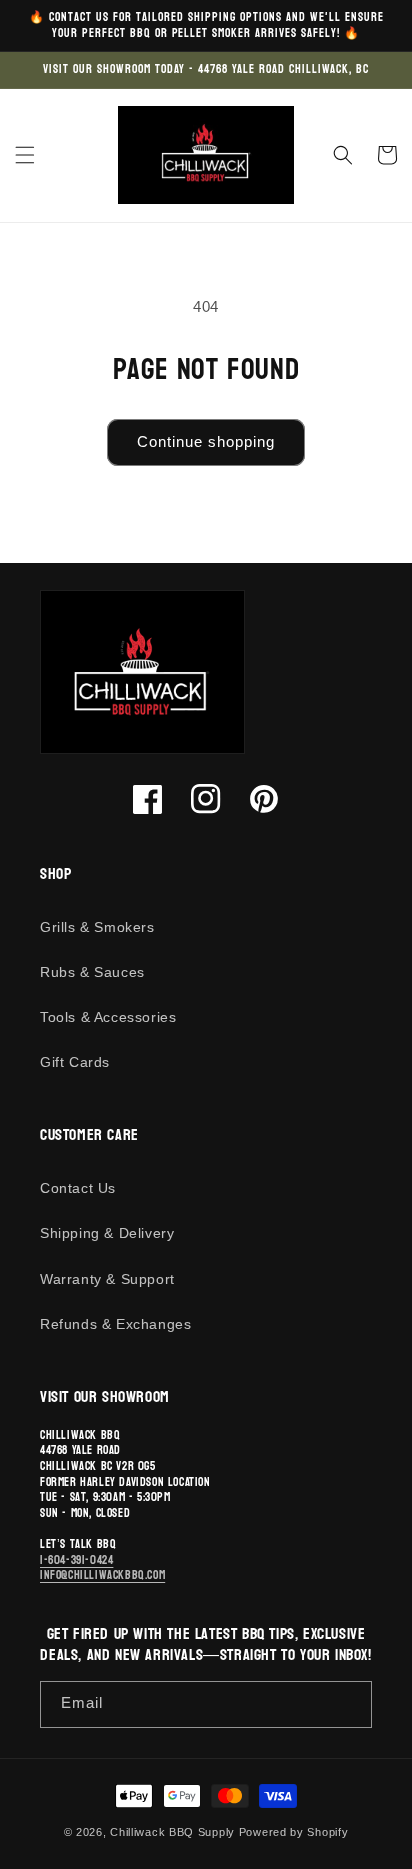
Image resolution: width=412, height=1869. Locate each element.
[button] (25, 155)
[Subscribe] (349, 1704)
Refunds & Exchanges (115, 1324)
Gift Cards (75, 1062)
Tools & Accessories (108, 1017)
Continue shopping (206, 441)
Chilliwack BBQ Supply (172, 1832)
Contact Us (78, 1188)
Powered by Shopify (294, 1832)
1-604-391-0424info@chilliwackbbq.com (102, 1568)
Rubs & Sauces (92, 972)
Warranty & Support (107, 1279)
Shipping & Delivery (107, 1233)
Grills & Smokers (97, 927)
